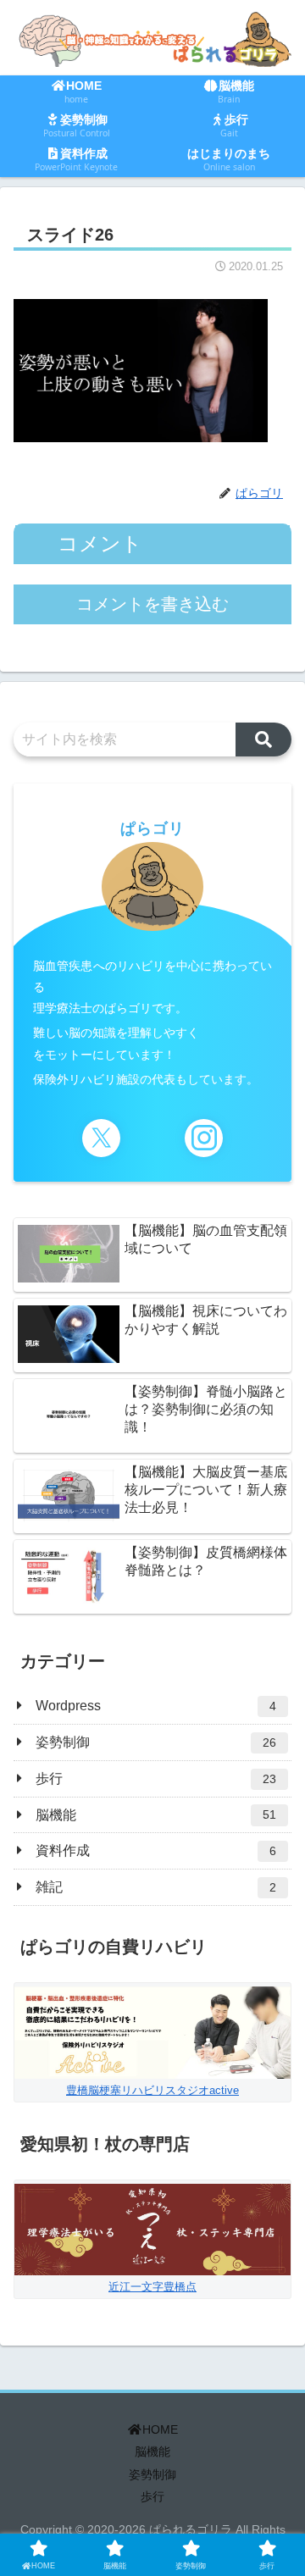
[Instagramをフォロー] (204, 1138)
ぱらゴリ (152, 828)
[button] (263, 740)
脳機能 (152, 2451)
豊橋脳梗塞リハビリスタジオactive (152, 2090)
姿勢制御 (152, 2474)
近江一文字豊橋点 (152, 2287)
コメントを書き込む (152, 604)
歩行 (152, 2496)
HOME (160, 2429)
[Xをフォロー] (101, 1138)
